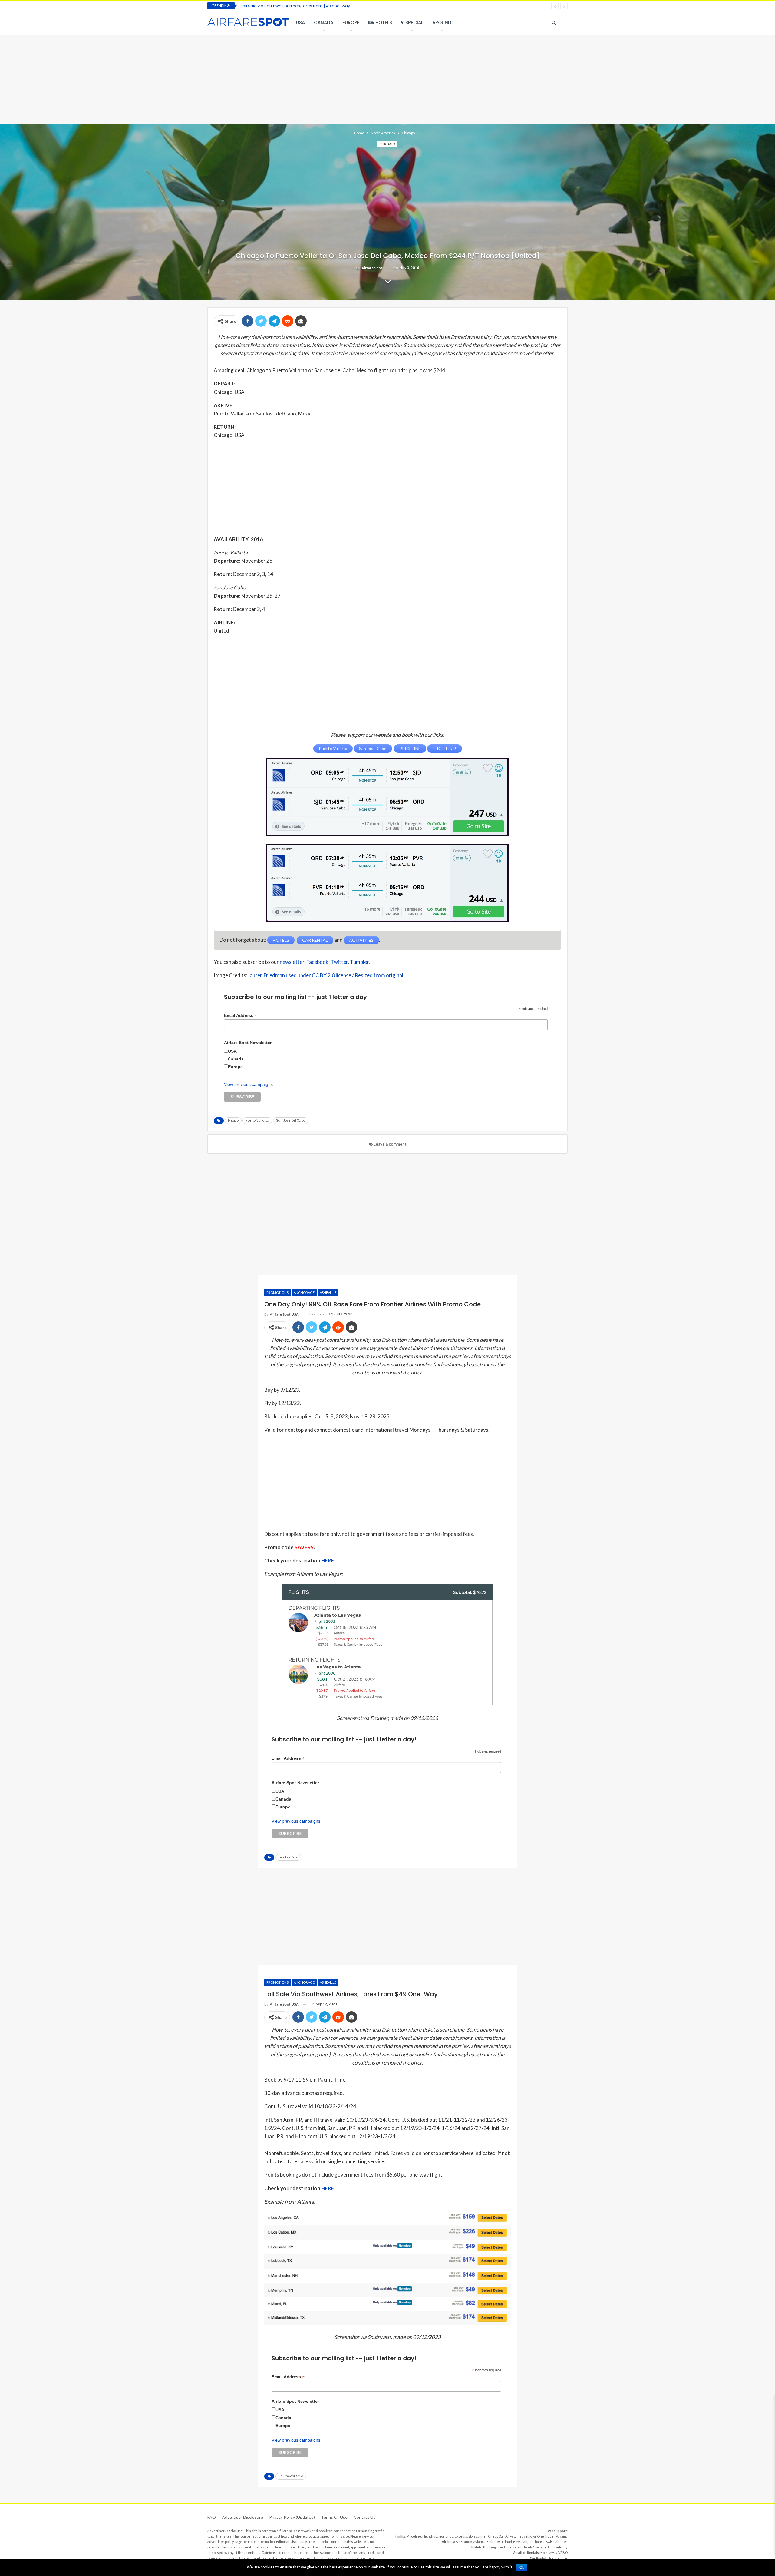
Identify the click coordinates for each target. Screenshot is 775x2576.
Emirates (494, 2542)
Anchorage (304, 1293)
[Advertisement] (387, 79)
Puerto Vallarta (257, 1121)
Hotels (384, 23)
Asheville (328, 1293)
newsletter (292, 962)
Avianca (479, 2542)
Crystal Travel (517, 2536)
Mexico (233, 1121)
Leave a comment (390, 1144)
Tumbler (359, 962)
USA (300, 23)
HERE (328, 1561)
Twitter (339, 962)
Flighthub (430, 2536)
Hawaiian (520, 2542)
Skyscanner (478, 2536)
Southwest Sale (291, 2476)
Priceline (414, 2536)
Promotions (277, 1293)
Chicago (387, 144)
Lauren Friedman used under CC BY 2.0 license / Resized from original (325, 975)
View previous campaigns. (249, 1084)
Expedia (461, 2536)
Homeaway (549, 2553)
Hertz (552, 2558)
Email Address (241, 1015)
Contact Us (364, 2517)
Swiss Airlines (557, 2542)
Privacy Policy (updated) (292, 2517)
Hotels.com (513, 2547)
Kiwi (533, 2536)
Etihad (507, 2542)
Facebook (317, 962)
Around (442, 23)
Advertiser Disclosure (242, 2517)
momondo (446, 2536)
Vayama (562, 2536)
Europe (351, 23)
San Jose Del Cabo (291, 1121)
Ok (522, 2568)
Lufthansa (537, 2542)
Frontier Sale (288, 1857)
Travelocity (559, 2547)
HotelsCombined (536, 2547)
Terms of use (334, 2517)
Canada (324, 23)
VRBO (563, 2553)
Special (414, 23)
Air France (464, 2542)
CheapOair (496, 2536)
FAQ (212, 2517)
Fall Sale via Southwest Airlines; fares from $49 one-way (295, 6)
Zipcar (563, 2558)
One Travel (546, 2536)
